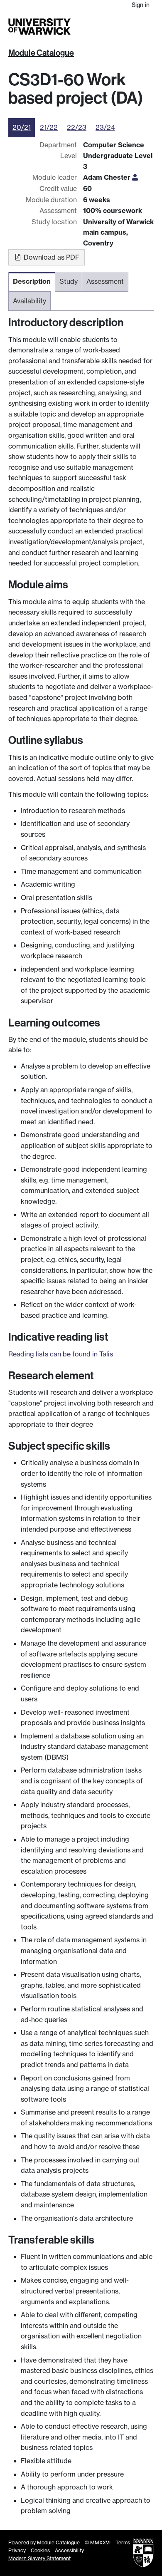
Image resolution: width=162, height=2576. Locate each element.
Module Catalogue (41, 53)
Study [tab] (69, 281)
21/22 (49, 127)
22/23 (77, 127)
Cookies (40, 2550)
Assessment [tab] (105, 281)
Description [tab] (32, 281)
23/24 (105, 127)
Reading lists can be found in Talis (61, 1354)
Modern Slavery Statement (39, 2558)
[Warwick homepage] (39, 27)
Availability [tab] (29, 301)
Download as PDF (51, 257)
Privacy (17, 2550)
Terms (123, 2543)
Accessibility (69, 2550)
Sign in (141, 5)
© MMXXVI (98, 2543)
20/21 (22, 127)
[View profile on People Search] (135, 177)
